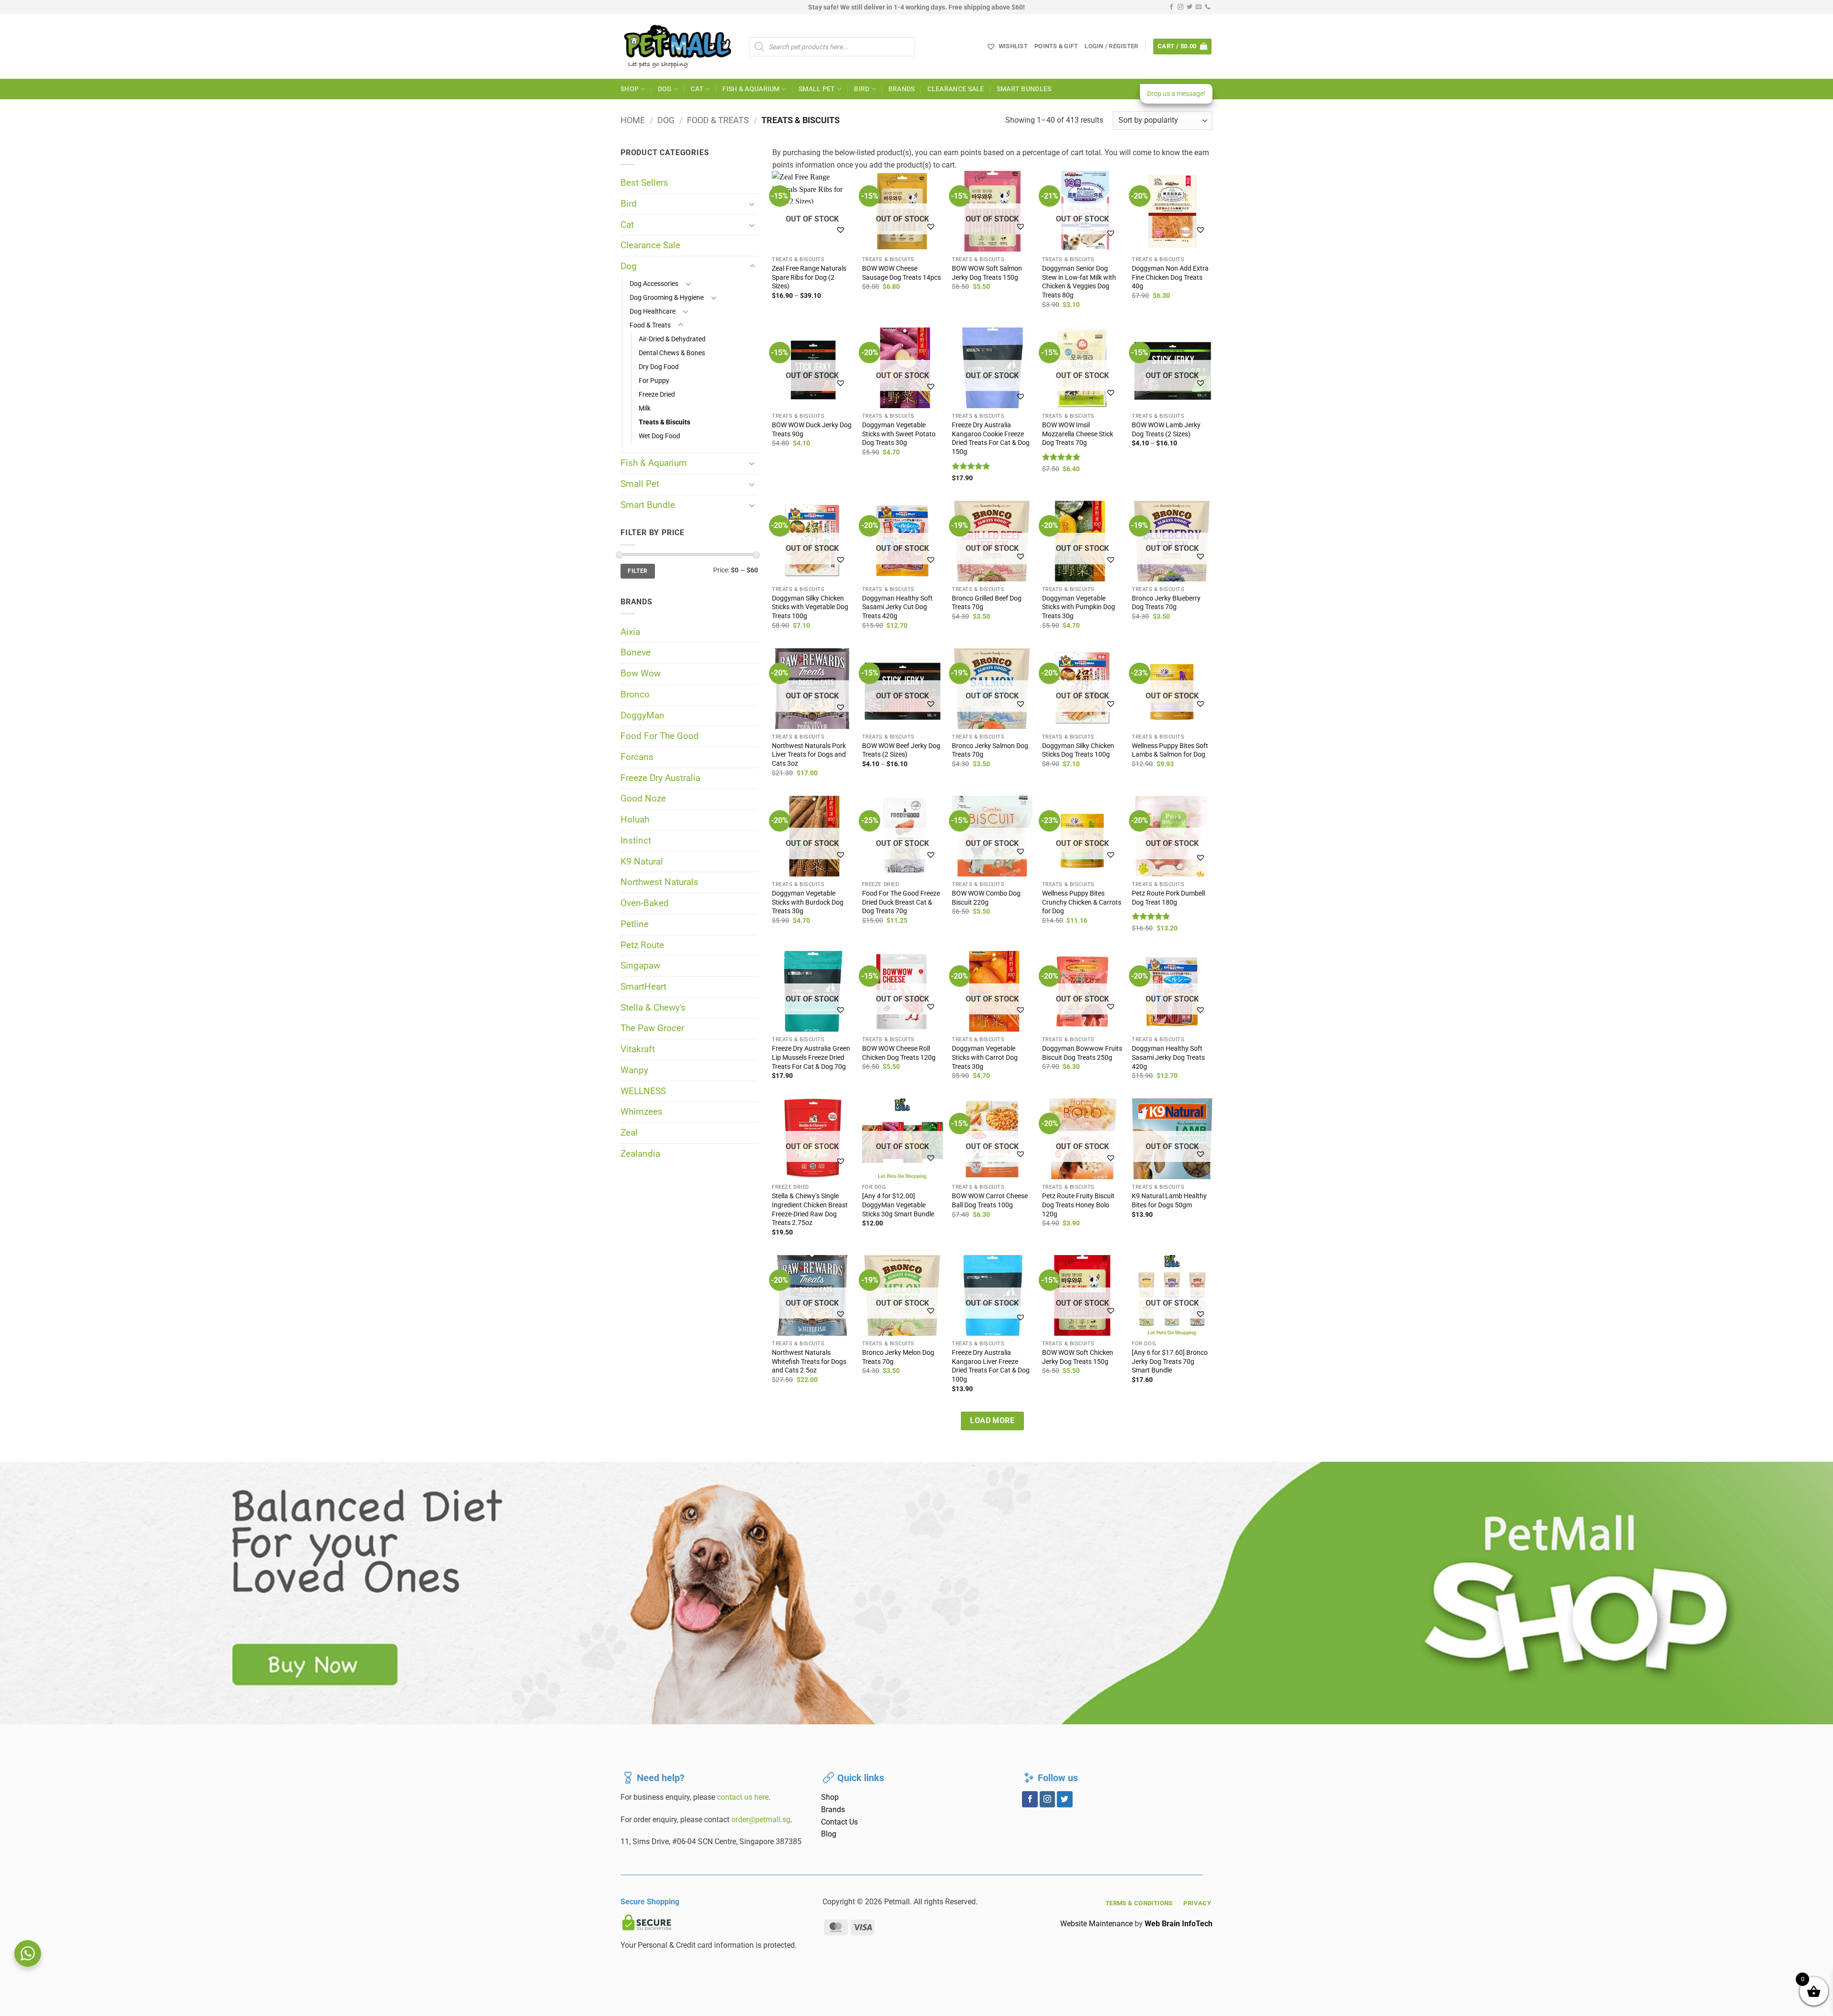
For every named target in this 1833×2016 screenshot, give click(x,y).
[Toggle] (752, 204)
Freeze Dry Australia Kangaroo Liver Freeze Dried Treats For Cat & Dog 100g (991, 1366)
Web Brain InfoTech (1179, 1924)
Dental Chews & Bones (672, 353)
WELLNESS (643, 1091)
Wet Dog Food (659, 436)
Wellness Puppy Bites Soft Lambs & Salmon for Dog (1170, 750)
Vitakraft (638, 1049)
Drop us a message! (1176, 94)
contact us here (743, 1797)
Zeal (629, 1133)
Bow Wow (641, 673)
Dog (665, 89)
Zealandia (640, 1154)
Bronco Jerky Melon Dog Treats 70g (898, 1357)
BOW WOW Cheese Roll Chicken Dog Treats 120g (899, 1053)
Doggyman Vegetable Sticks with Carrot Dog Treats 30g (985, 1057)
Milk (645, 408)
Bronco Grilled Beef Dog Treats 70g (987, 603)
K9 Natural (642, 861)
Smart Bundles (1024, 89)
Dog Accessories (654, 284)
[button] (1111, 46)
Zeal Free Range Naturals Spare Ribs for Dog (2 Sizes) (809, 277)
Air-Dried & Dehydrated (672, 339)
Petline (635, 924)
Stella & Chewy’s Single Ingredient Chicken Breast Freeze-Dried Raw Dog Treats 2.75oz (810, 1209)
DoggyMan (643, 715)
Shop (630, 89)
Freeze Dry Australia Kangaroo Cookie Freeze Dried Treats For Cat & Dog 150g (991, 438)
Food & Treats (718, 120)
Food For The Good (660, 736)
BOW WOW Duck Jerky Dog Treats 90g (812, 430)
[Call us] (1208, 7)
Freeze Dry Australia (660, 778)
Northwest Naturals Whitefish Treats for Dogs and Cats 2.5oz (809, 1362)
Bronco (635, 694)
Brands (902, 89)
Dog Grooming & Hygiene (667, 298)
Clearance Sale (956, 89)
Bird (862, 89)
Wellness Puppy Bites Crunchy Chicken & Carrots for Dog (1082, 902)
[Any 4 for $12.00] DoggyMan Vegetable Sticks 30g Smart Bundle (898, 1205)
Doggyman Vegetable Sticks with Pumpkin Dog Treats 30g (1079, 607)
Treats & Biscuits (664, 422)
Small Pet (817, 89)
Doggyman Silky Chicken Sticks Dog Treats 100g (1078, 750)
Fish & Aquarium (751, 89)
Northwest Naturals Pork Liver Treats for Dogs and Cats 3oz (809, 755)
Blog (829, 1834)
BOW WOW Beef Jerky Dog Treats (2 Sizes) (901, 750)
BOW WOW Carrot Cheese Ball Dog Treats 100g (990, 1201)
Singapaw (640, 966)
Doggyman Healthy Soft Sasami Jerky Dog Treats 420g (1168, 1057)
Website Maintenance (1096, 1924)
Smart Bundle (648, 505)
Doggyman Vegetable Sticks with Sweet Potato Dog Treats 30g (899, 434)
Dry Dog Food (659, 367)
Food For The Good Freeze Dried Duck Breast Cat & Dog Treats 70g (901, 902)
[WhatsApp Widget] (28, 1953)
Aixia (630, 632)
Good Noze (643, 798)
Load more (992, 1421)
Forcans (637, 757)
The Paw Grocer (652, 1028)
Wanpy (634, 1070)
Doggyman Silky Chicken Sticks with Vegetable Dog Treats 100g (810, 607)
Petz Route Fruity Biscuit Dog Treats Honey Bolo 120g (1078, 1205)
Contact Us (839, 1822)
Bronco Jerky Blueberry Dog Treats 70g (1166, 603)
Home (633, 120)
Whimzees (642, 1112)
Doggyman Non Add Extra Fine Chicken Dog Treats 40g (1170, 277)
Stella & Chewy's (653, 1008)
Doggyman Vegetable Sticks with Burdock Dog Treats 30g (808, 902)
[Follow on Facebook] (1171, 7)
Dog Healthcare (653, 311)
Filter (637, 571)
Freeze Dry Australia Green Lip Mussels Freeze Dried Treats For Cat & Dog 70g (811, 1057)
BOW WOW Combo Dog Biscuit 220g (986, 898)
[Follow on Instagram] (1180, 7)
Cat (697, 89)
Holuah (635, 819)
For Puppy (654, 381)
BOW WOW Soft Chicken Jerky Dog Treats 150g (1078, 1357)
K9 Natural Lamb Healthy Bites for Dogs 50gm (1169, 1201)
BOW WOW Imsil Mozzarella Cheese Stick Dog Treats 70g (1078, 434)
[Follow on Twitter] (1190, 7)
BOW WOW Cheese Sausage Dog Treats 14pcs (901, 273)
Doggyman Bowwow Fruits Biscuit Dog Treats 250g (1082, 1053)
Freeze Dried (657, 395)
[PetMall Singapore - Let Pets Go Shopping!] (678, 47)
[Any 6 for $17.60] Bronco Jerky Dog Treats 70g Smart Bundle (1170, 1362)
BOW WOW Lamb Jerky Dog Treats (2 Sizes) (1166, 430)
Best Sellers (644, 183)
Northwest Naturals (659, 882)
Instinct (636, 840)
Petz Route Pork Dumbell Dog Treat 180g (1168, 898)
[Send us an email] (1199, 7)
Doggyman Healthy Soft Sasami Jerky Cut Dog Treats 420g (897, 607)
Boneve (636, 652)
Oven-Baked (645, 903)
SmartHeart (643, 987)
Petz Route (642, 945)
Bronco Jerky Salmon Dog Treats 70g (990, 750)
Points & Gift (1056, 46)
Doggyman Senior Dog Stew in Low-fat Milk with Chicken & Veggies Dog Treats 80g (1079, 282)
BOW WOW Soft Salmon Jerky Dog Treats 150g (987, 273)
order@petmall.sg (761, 1820)
